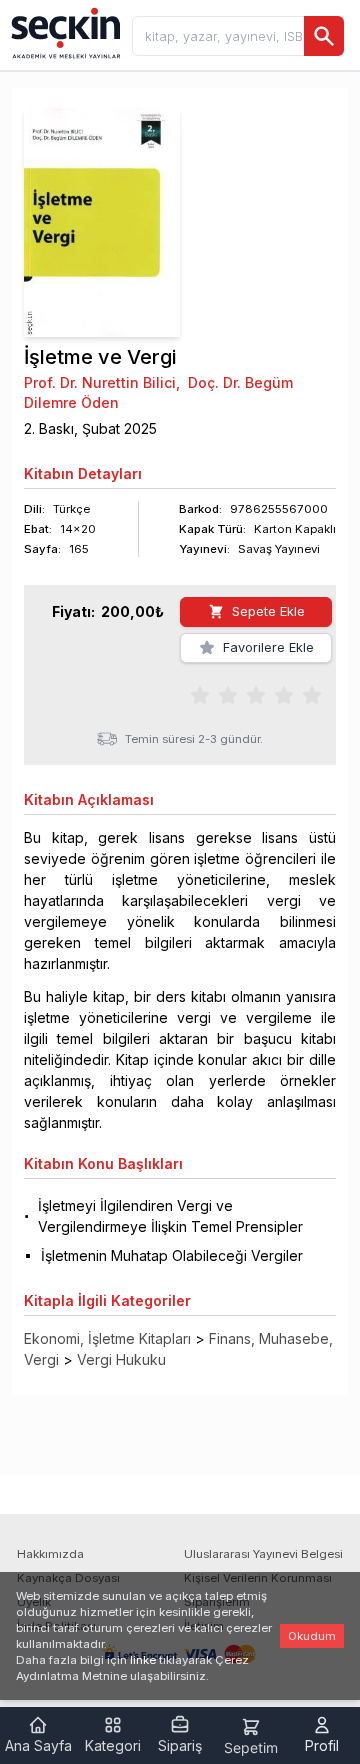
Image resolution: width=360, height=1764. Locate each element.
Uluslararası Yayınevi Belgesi (263, 1554)
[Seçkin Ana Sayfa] (64, 32)
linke (143, 1660)
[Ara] (324, 36)
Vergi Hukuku (121, 1359)
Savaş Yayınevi (279, 549)
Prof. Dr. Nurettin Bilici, (102, 382)
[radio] (200, 694)
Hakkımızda (50, 1554)
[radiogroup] (256, 694)
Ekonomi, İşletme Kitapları (107, 1338)
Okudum (312, 1636)
